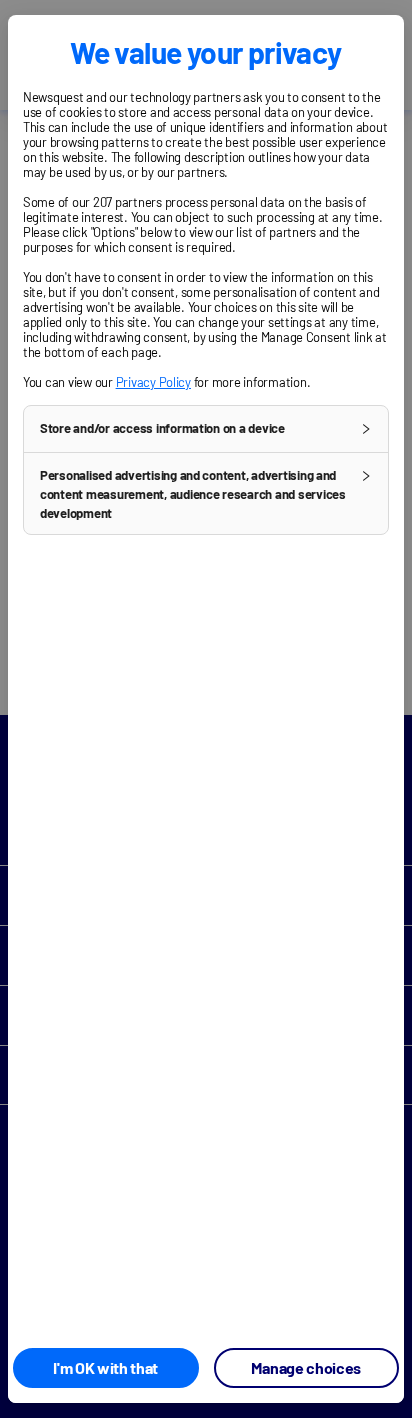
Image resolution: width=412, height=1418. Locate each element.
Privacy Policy (153, 382)
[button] (206, 429)
